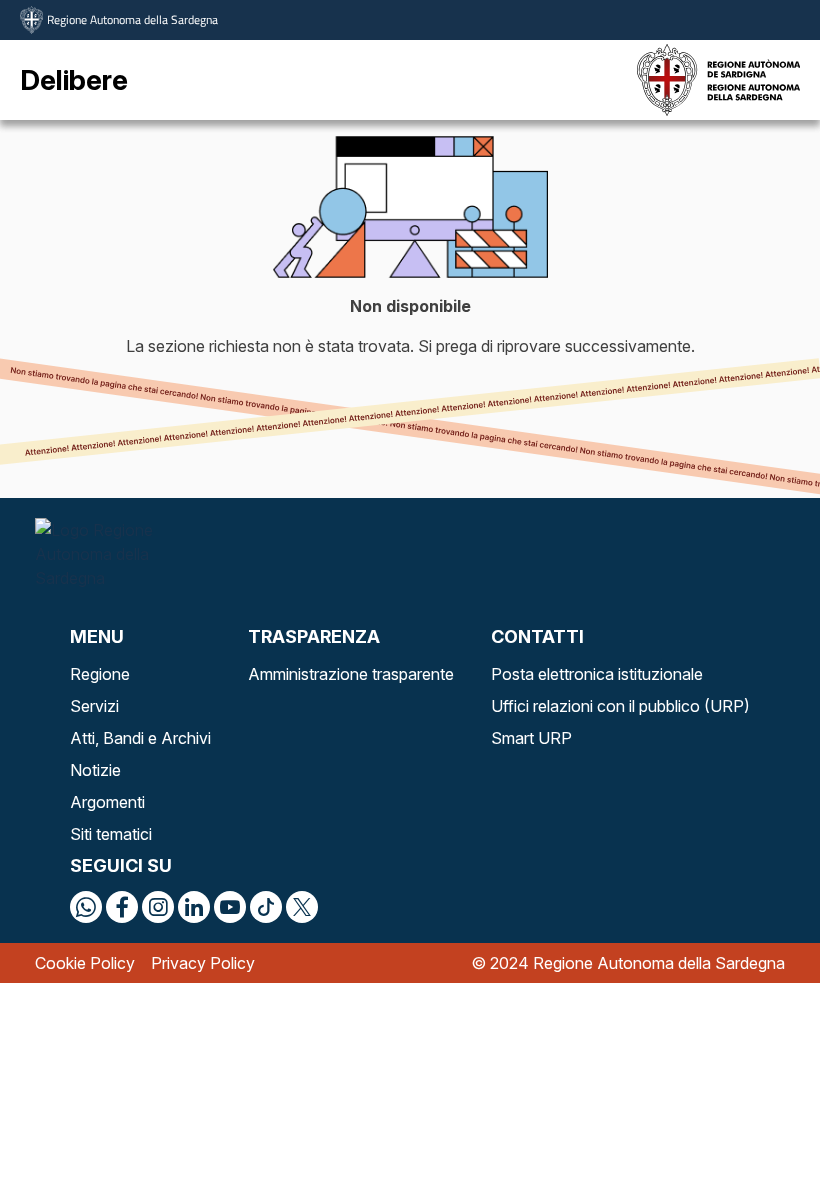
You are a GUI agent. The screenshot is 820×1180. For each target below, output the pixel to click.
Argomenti (107, 802)
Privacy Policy (203, 963)
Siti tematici (111, 834)
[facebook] (122, 907)
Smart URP (531, 738)
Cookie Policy (85, 963)
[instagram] (158, 907)
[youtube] (230, 907)
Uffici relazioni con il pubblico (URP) (620, 706)
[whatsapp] (86, 907)
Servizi (94, 706)
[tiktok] (266, 907)
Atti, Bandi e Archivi (140, 738)
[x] (302, 907)
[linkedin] (194, 907)
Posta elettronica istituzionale (597, 674)
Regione (100, 674)
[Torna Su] (754, 1114)
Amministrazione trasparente (351, 674)
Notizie (95, 770)
